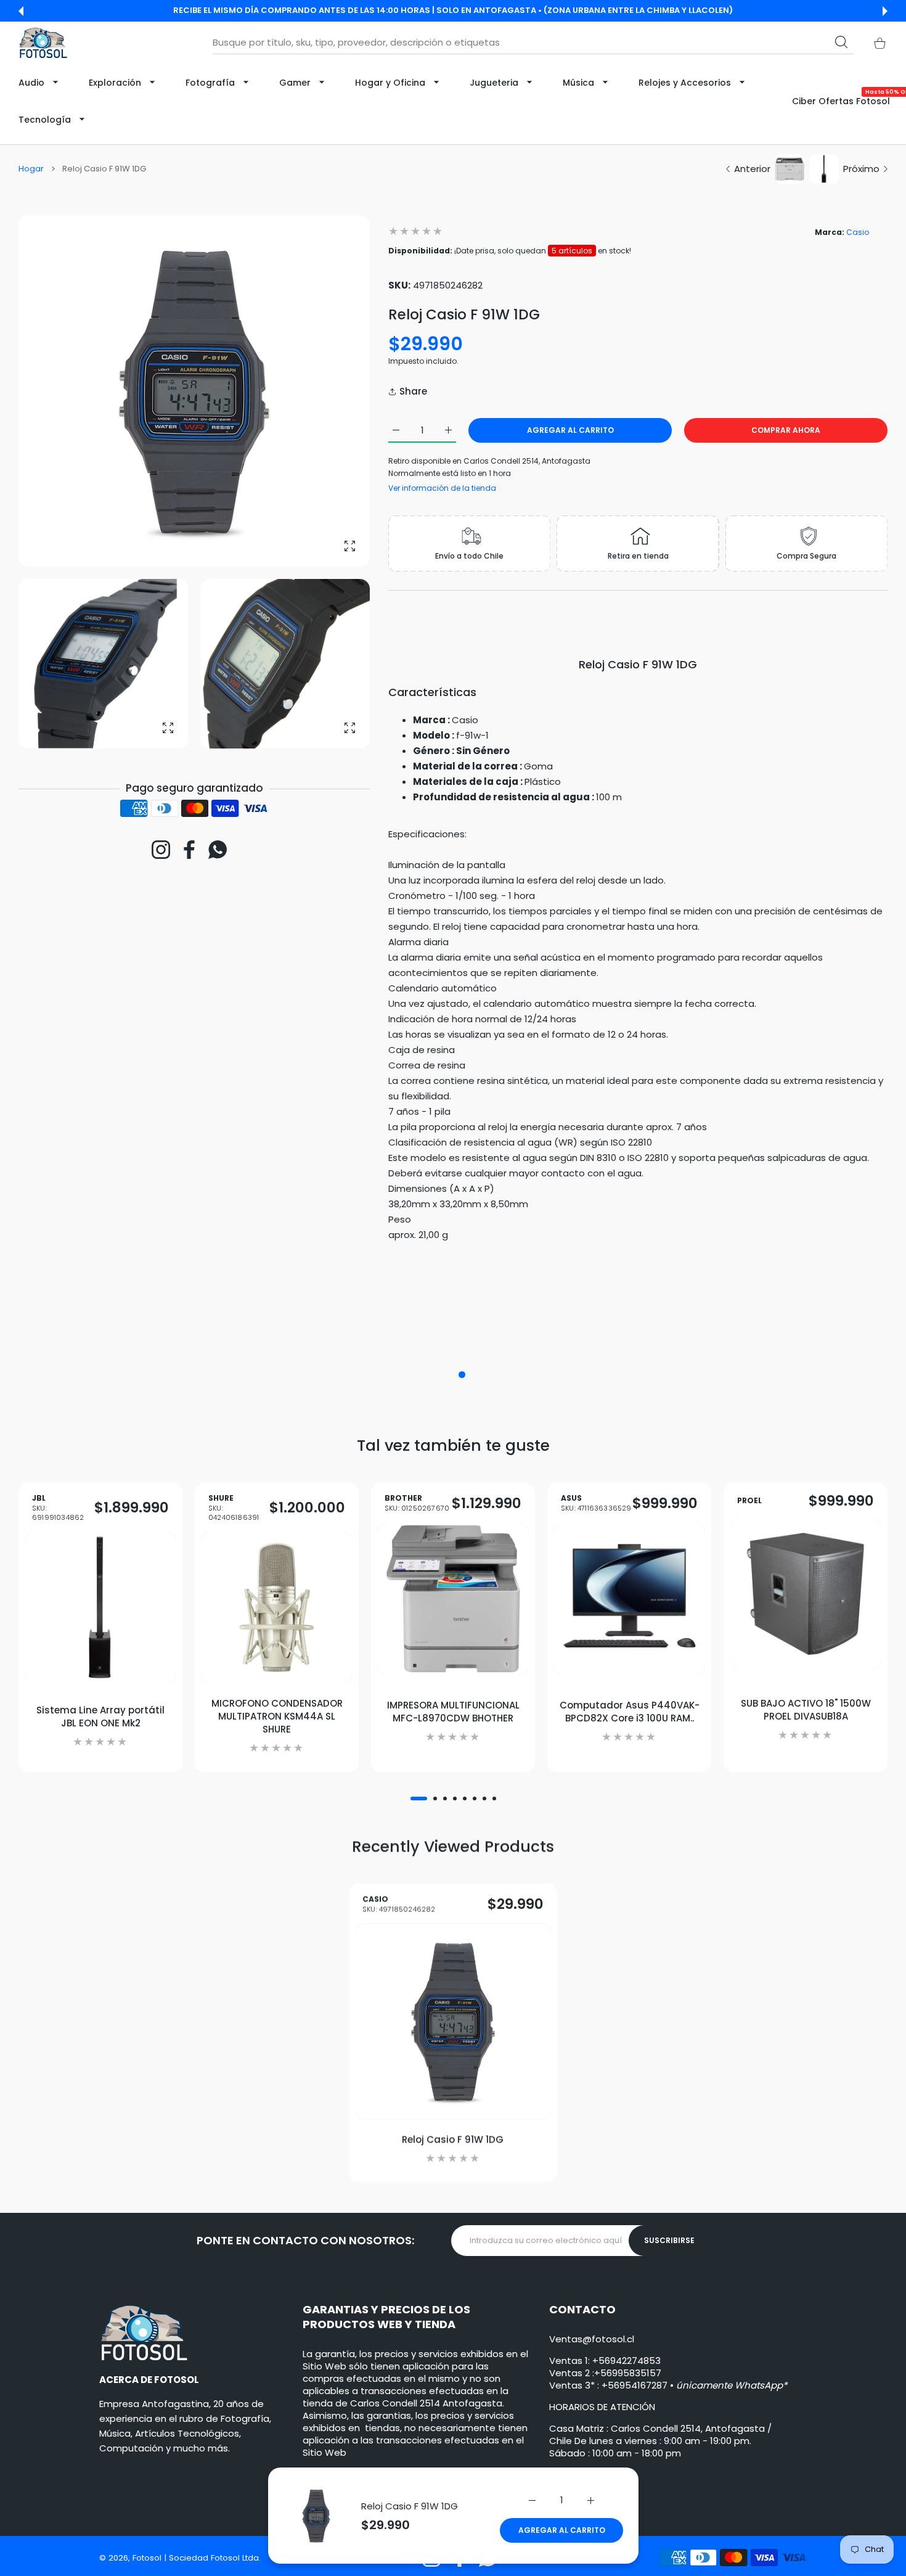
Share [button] (413, 391)
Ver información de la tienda (442, 488)
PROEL (749, 1501)
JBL (58, 1508)
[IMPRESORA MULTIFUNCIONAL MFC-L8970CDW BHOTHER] (453, 1598)
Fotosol (148, 2558)
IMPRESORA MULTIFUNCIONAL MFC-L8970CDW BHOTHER (453, 1712)
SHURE (234, 1508)
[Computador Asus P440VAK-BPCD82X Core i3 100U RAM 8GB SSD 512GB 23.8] (629, 1598)
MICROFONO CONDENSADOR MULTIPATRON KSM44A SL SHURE (277, 1716)
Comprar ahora (786, 430)
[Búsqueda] (841, 42)
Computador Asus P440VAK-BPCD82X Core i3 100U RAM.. (630, 1712)
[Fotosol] (43, 43)
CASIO (399, 1904)
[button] (21, 11)
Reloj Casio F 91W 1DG (410, 2506)
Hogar (31, 169)
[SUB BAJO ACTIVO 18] (806, 1594)
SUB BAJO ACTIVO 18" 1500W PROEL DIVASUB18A (806, 1709)
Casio (858, 232)
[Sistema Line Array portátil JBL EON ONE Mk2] (100, 1607)
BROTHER (417, 1503)
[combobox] (533, 43)
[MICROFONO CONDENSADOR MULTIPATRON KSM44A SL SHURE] (277, 1607)
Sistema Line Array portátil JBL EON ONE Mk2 (100, 1716)
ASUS (596, 1503)
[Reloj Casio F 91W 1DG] (453, 2021)
